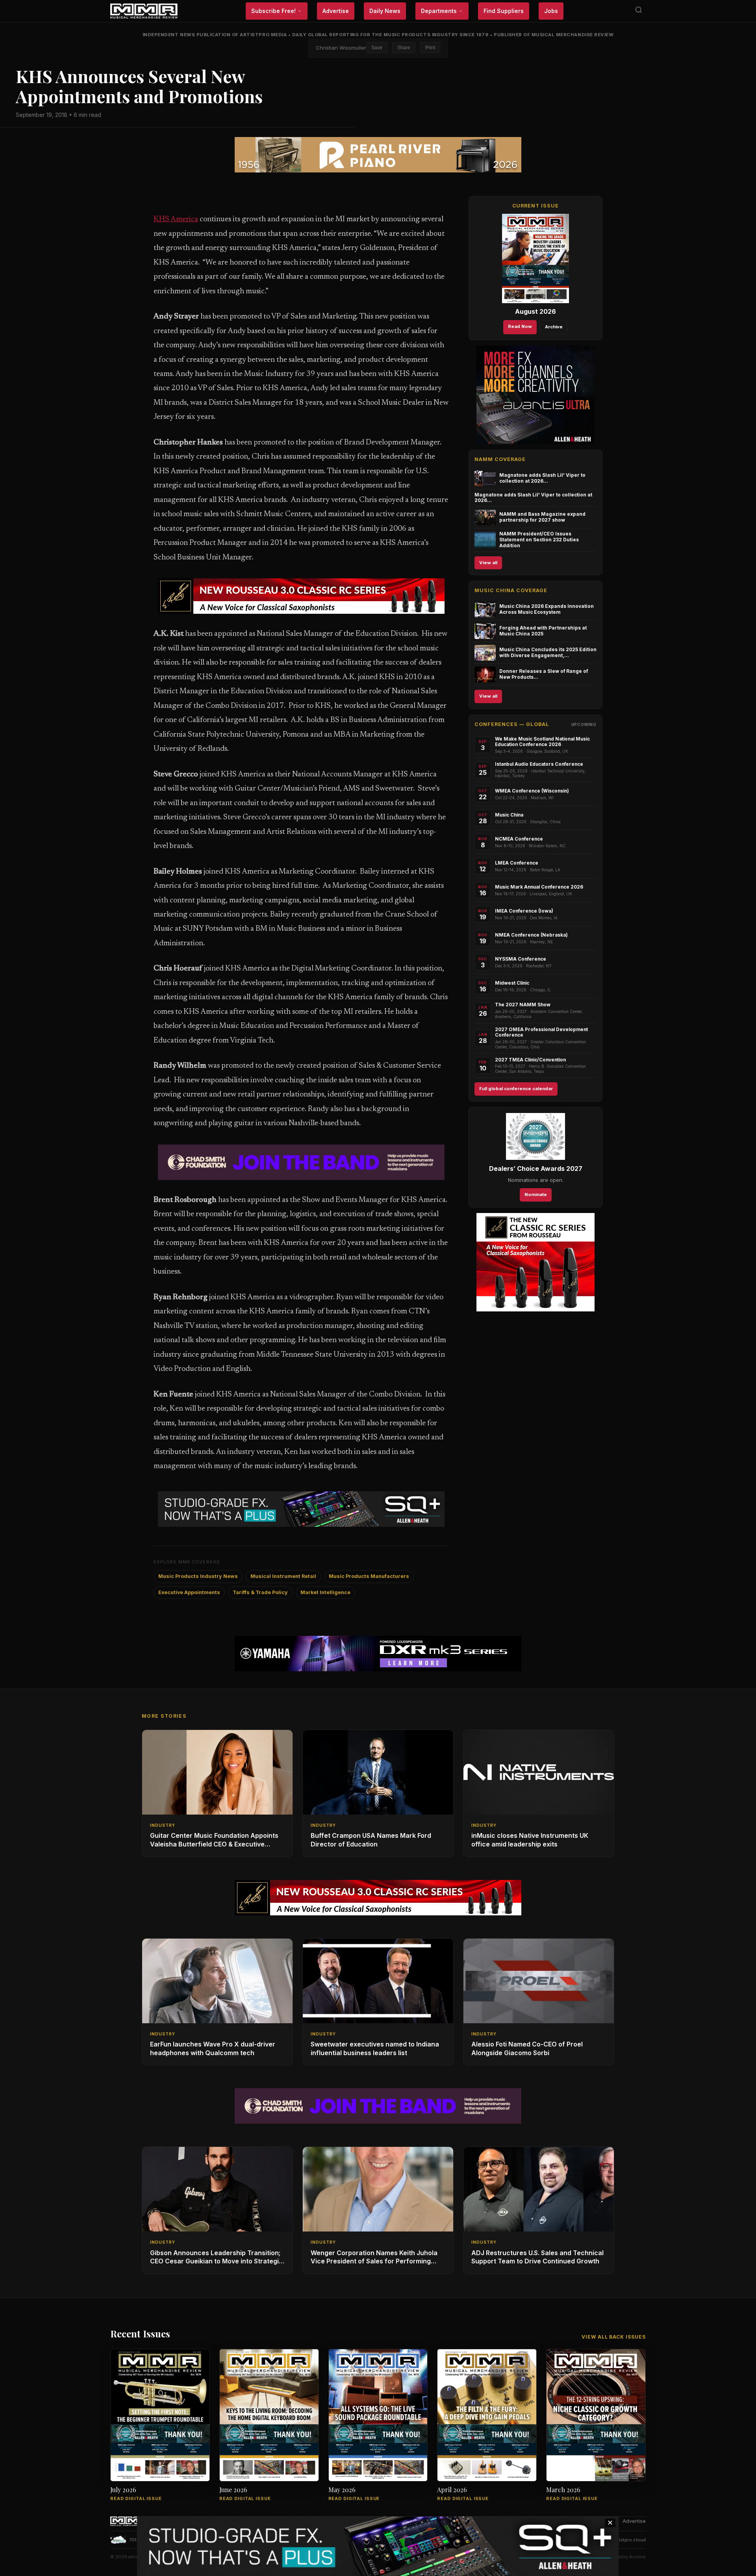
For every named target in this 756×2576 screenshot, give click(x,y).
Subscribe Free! (273, 11)
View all (488, 563)
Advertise (336, 11)
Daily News (385, 11)
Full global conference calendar (516, 1089)
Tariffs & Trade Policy (260, 1592)
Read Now (520, 326)
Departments (439, 11)
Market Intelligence (325, 1592)
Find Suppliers (504, 11)
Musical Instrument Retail (283, 1576)
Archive (554, 327)
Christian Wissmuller (341, 48)
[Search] (639, 11)
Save (377, 48)
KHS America (176, 219)
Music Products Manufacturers (369, 1576)
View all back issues (614, 2337)
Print (430, 48)
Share (404, 48)
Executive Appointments (189, 1592)
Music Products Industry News (198, 1576)
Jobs (551, 11)
